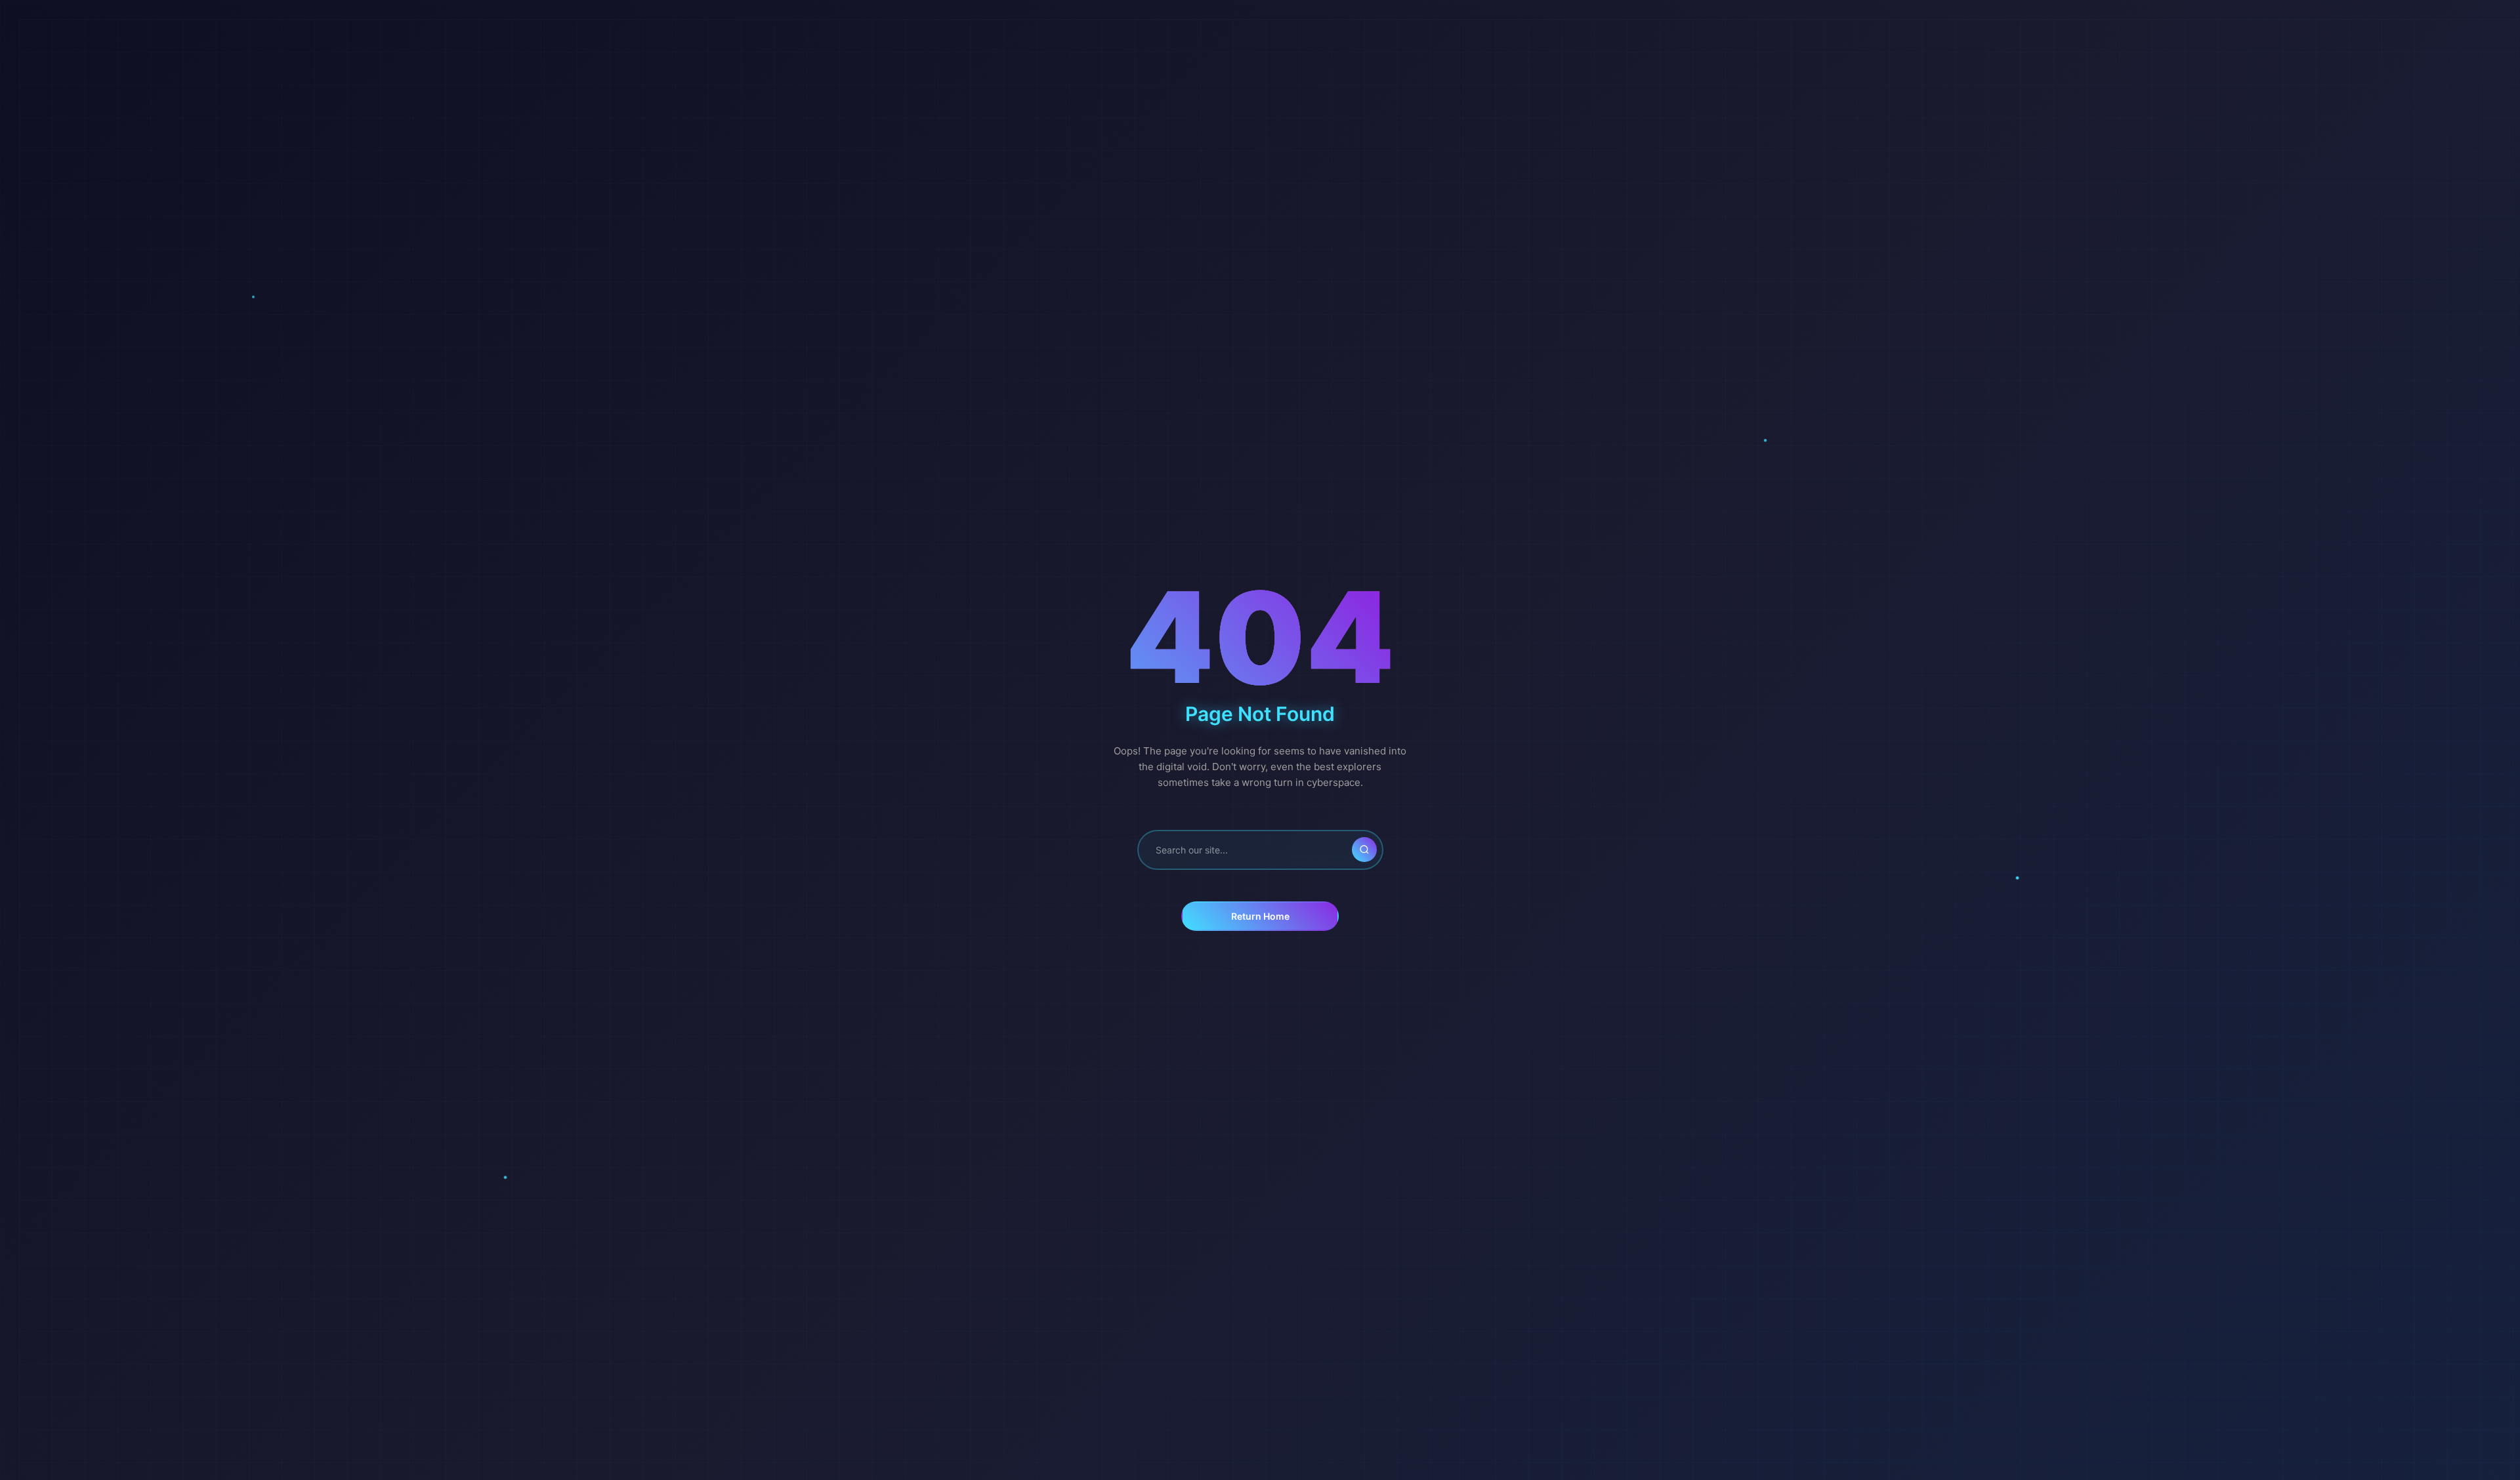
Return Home (1260, 916)
